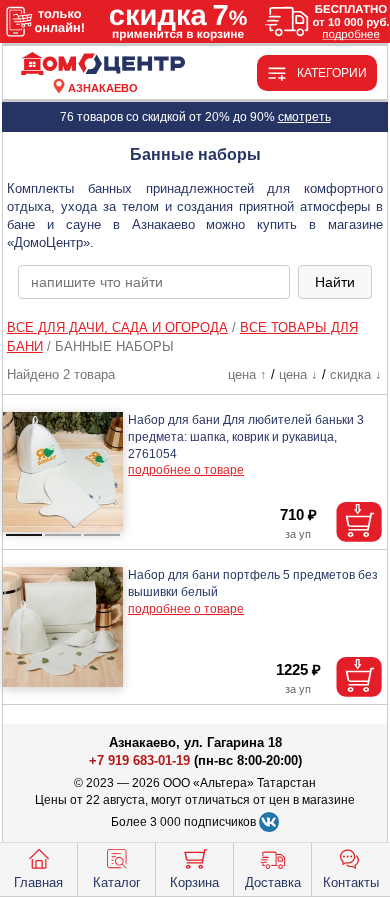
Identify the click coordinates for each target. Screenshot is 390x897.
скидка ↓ (356, 374)
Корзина (194, 882)
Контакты (351, 882)
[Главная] (103, 64)
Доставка (273, 882)
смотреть (304, 117)
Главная (38, 882)
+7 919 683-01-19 (139, 760)
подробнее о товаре (186, 470)
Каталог (117, 882)
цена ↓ (298, 374)
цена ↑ (247, 374)
